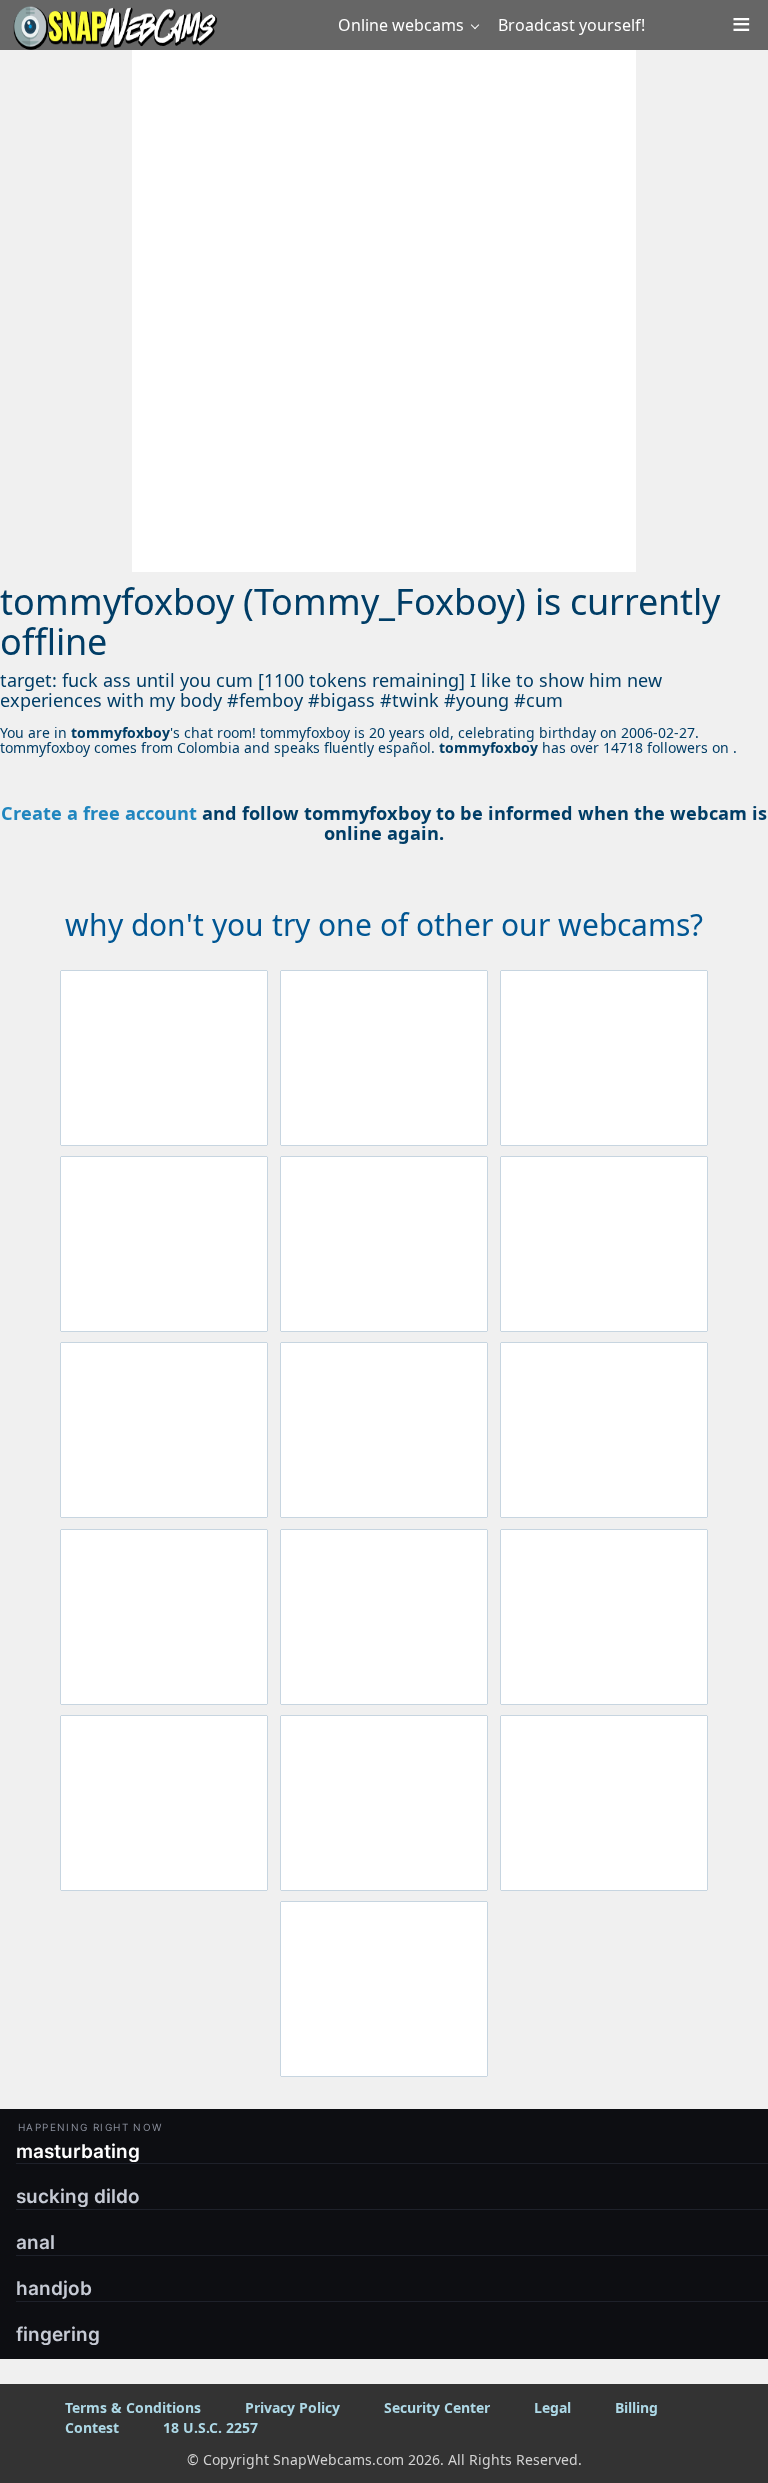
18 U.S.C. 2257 (210, 2427)
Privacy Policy (292, 2407)
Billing (636, 2407)
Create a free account (99, 813)
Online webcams (401, 25)
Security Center (437, 2407)
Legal (552, 2407)
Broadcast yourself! (571, 25)
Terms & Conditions (133, 2407)
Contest (92, 2427)
